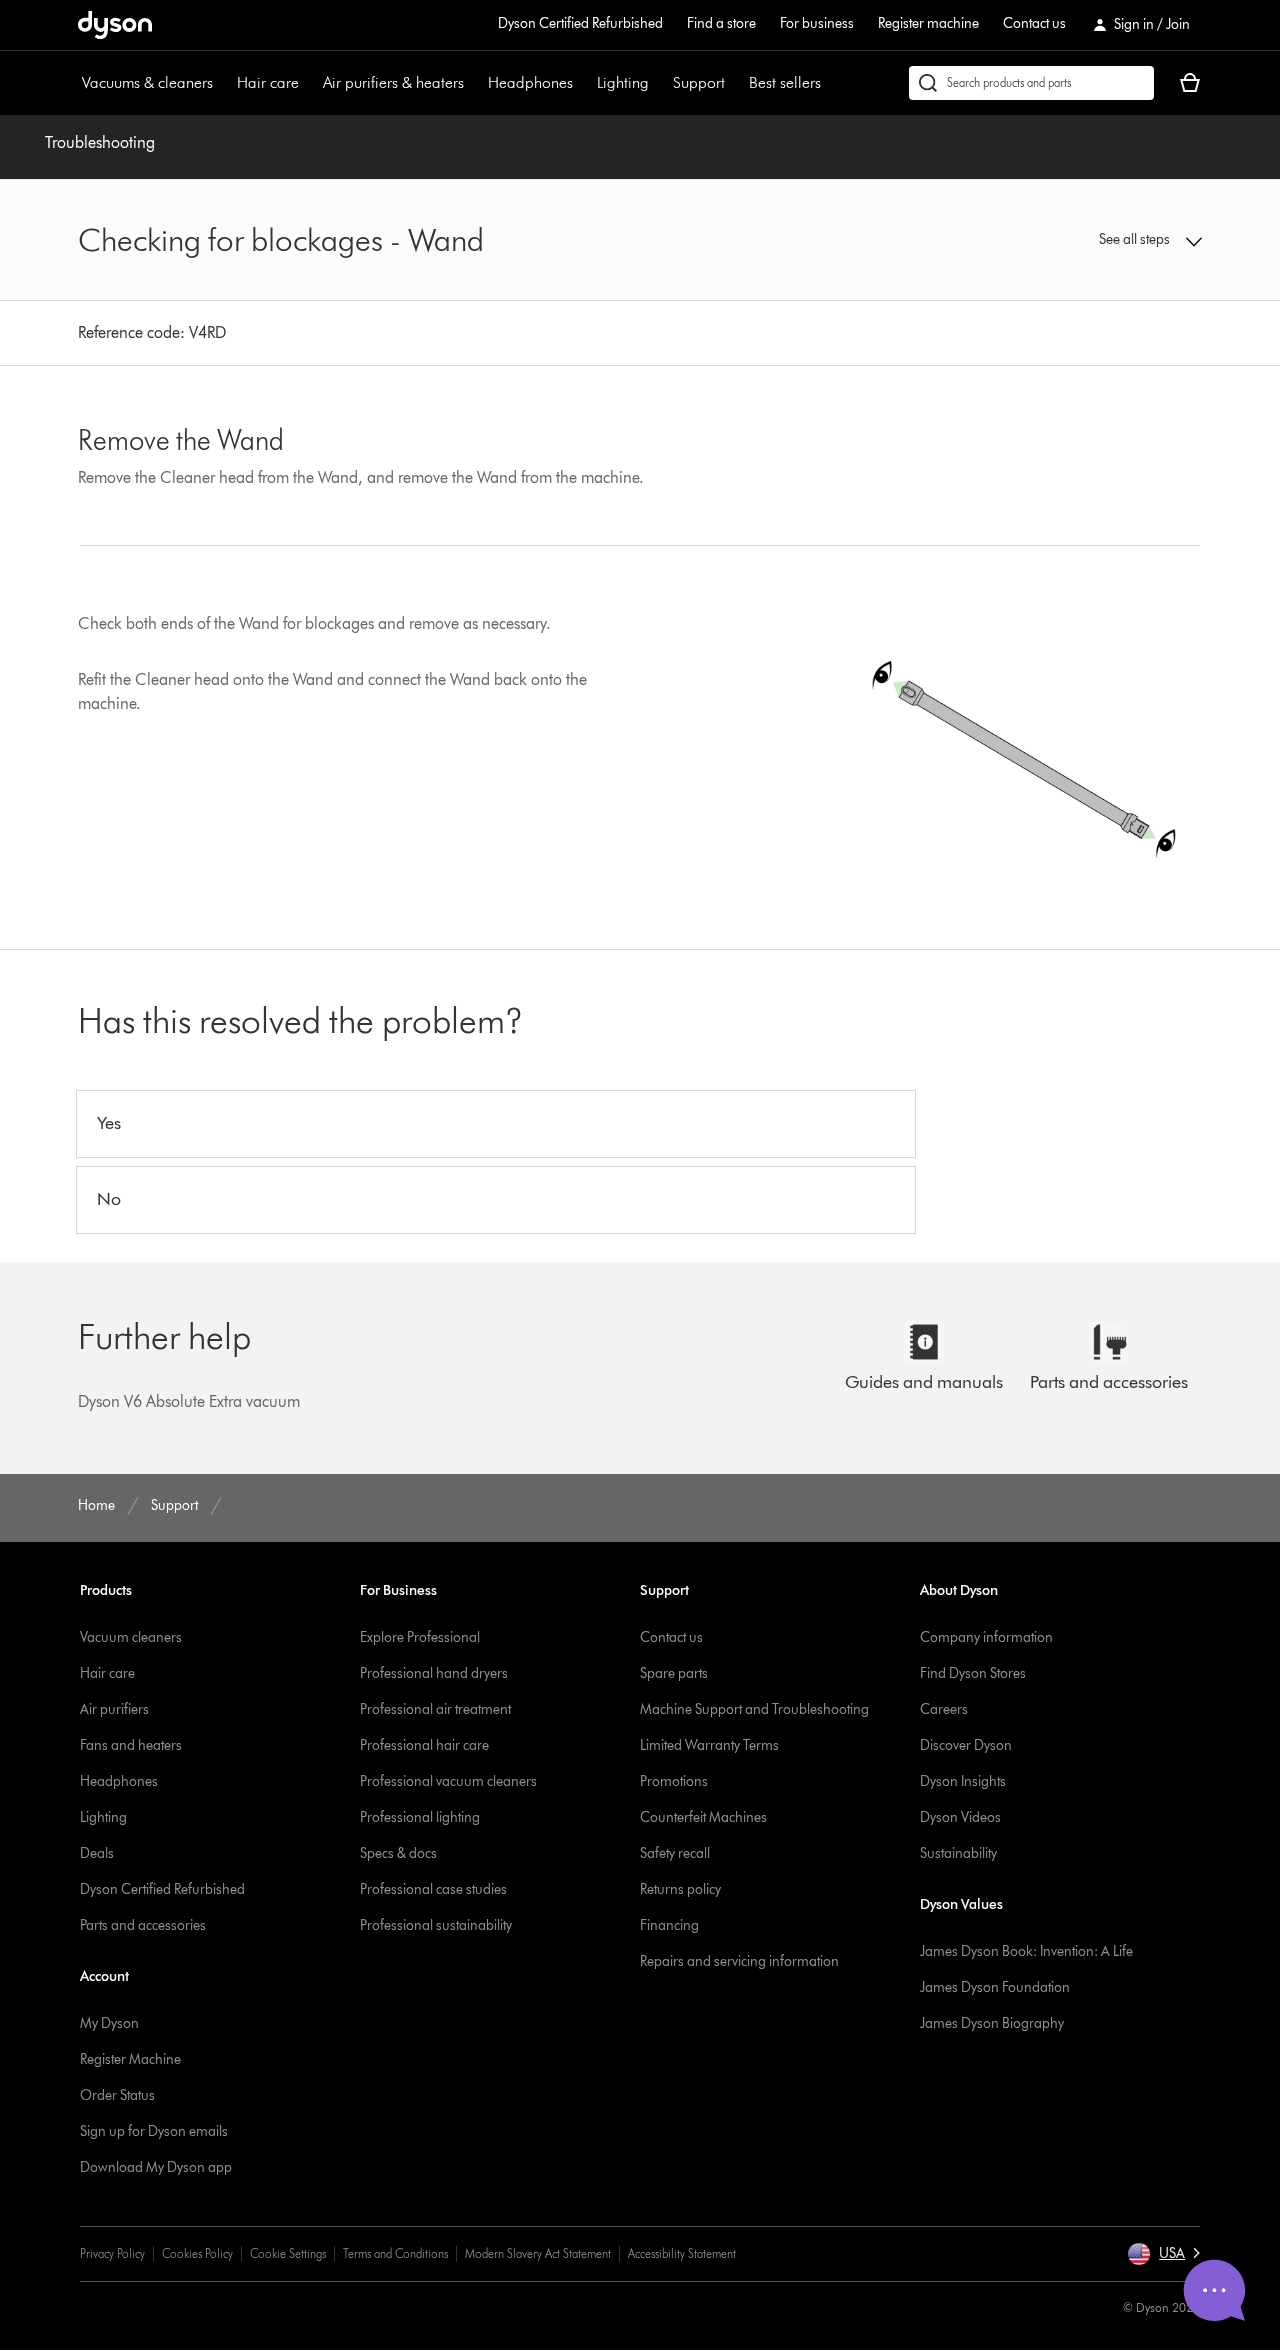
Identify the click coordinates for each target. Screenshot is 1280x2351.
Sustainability (958, 1853)
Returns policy (680, 1889)
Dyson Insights (963, 1781)
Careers (944, 1709)
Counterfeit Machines (703, 1817)
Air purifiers (114, 1709)
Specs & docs (398, 1853)
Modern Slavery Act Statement (538, 2253)
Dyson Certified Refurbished (580, 23)
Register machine (928, 23)
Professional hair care (424, 1745)
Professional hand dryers (434, 1673)
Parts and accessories (143, 1925)
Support (699, 82)
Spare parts (674, 1673)
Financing (669, 1925)
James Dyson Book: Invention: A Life (1026, 1951)
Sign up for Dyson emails (154, 2131)
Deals (97, 1853)
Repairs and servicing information (739, 1961)
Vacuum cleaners (131, 1637)
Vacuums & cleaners (147, 82)
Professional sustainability (436, 1925)
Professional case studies (433, 1889)
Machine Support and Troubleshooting (754, 1709)
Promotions (674, 1781)
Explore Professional (420, 1637)
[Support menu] (735, 83)
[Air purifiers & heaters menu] (474, 83)
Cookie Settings (288, 2253)
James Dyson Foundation (995, 1987)
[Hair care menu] (309, 83)
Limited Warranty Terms (709, 1745)
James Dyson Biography (992, 2023)
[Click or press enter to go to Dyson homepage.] (115, 25)
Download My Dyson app (156, 2167)
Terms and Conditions (395, 2253)
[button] (1072, 240)
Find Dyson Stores (973, 1673)
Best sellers (785, 82)
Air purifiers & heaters (393, 82)
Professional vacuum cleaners (448, 1781)
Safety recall (675, 1853)
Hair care (268, 82)
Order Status (117, 2095)
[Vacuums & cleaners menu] (223, 83)
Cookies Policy (197, 2253)
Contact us (1034, 23)
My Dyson (109, 2023)
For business (817, 23)
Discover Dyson (966, 1745)
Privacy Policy (112, 2253)
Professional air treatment (435, 1709)
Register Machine (130, 2059)
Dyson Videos (960, 1817)
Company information (986, 1637)
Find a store (721, 23)
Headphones (530, 82)
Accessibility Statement (682, 2253)
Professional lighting (420, 1817)
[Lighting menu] (659, 83)
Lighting (623, 82)
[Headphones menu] (583, 83)
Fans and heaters (131, 1745)
